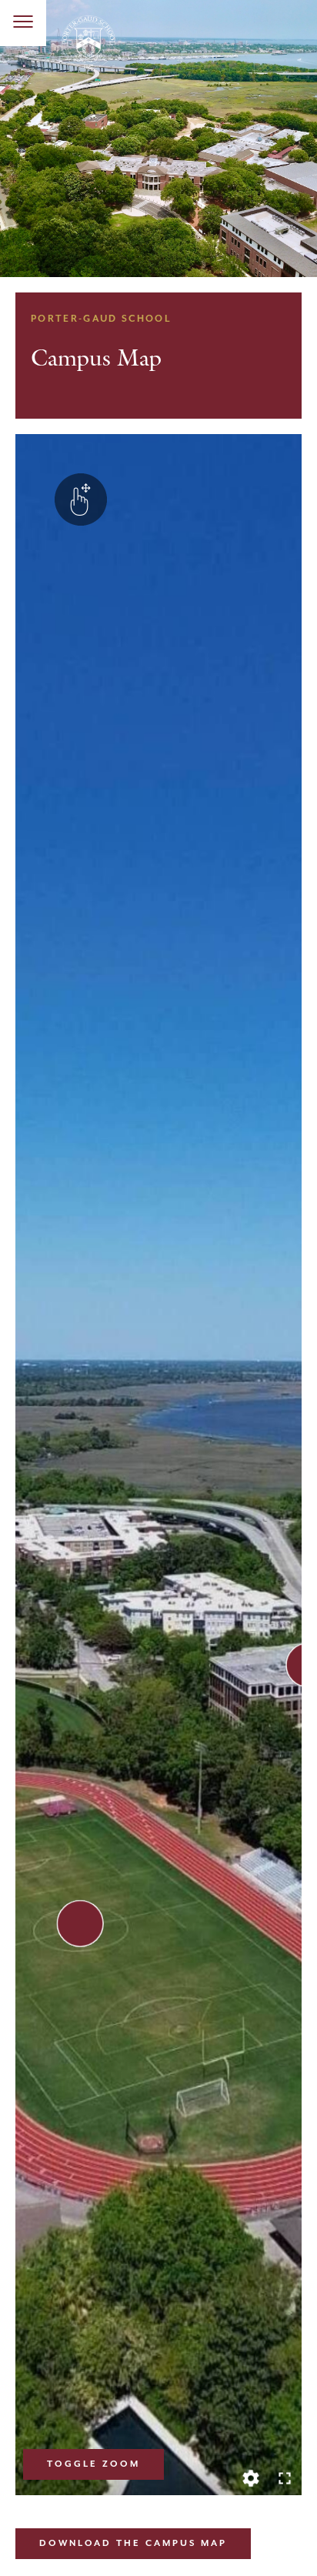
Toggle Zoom (93, 2464)
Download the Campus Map (133, 2543)
